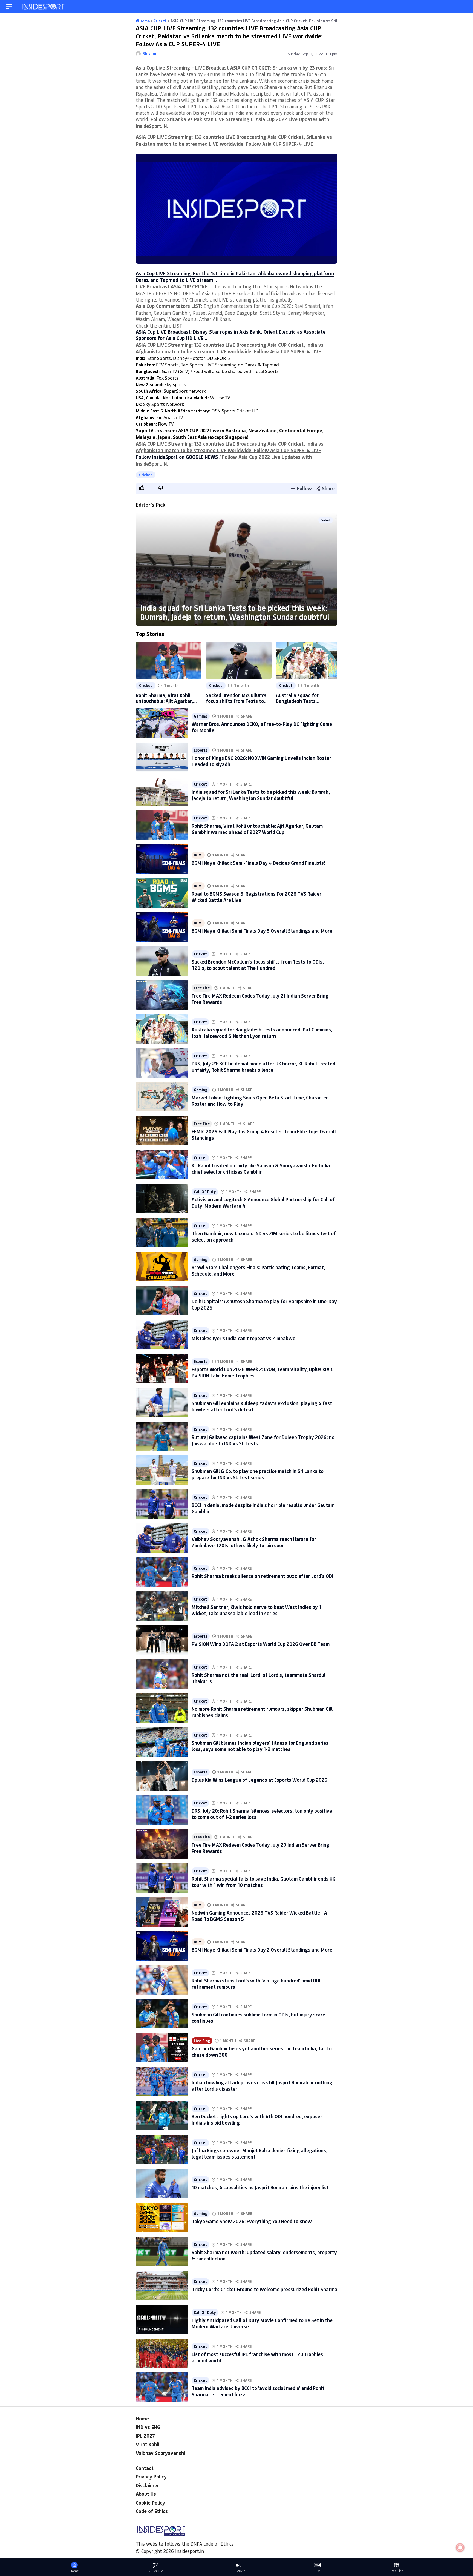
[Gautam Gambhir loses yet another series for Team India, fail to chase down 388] (162, 2048)
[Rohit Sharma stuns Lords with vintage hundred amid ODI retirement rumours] (162, 1980)
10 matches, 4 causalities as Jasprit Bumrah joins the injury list (260, 2187)
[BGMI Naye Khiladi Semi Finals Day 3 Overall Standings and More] (162, 927)
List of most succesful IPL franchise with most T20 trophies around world (257, 2357)
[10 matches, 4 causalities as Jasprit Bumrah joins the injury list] (162, 2184)
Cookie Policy (150, 2503)
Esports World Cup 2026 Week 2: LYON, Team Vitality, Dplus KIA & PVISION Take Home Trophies (263, 1372)
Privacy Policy (151, 2477)
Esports (201, 750)
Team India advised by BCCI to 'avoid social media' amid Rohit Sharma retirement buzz (258, 2391)
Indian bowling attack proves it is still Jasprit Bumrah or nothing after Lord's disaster (262, 2086)
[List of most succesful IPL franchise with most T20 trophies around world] (162, 2353)
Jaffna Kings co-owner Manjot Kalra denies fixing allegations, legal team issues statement (259, 2154)
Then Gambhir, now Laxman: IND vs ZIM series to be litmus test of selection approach (264, 1237)
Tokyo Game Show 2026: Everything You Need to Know (252, 2221)
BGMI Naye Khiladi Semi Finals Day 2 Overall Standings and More (262, 1950)
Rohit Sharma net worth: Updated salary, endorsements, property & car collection (264, 2255)
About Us (146, 2494)
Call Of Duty (205, 1192)
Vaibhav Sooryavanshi (160, 2453)
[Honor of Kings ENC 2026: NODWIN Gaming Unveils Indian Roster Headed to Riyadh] (162, 757)
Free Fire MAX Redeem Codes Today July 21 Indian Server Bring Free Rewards (260, 999)
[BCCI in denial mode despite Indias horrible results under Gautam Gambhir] (162, 1504)
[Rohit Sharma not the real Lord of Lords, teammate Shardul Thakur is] (162, 1674)
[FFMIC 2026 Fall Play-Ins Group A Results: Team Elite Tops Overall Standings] (162, 1131)
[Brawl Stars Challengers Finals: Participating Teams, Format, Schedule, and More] (162, 1266)
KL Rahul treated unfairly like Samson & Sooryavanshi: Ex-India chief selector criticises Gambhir (261, 1169)
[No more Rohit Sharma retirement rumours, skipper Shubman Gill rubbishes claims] (162, 1708)
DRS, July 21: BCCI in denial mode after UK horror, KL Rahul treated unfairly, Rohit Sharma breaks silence (263, 1067)
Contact (145, 2468)
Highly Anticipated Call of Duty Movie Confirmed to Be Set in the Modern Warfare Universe (262, 2323)
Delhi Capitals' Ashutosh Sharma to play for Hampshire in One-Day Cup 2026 (264, 1304)
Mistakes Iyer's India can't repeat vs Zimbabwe (243, 1338)
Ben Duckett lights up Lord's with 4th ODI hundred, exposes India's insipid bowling (257, 2120)
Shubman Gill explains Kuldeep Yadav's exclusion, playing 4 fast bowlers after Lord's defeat (262, 1406)
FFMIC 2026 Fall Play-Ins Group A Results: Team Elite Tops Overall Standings (264, 1135)
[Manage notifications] (460, 2548)
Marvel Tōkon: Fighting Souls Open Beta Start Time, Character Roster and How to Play (260, 1101)
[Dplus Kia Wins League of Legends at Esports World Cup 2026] (162, 1776)
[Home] (44, 7)
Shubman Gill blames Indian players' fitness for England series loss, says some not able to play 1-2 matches (260, 1746)
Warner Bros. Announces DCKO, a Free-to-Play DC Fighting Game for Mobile (262, 727)
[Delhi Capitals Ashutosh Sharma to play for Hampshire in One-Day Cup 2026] (162, 1300)
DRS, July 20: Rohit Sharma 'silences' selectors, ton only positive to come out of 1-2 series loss (262, 1814)
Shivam (149, 54)
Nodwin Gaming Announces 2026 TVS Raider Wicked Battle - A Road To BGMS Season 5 (259, 1916)
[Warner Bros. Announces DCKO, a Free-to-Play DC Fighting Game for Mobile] (162, 723)
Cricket (146, 475)
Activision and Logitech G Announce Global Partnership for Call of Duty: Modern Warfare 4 (263, 1203)
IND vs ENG (148, 2427)
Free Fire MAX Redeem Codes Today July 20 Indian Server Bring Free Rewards (260, 1848)
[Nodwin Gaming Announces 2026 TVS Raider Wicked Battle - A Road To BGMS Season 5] (162, 1912)
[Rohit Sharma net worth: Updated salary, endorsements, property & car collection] (162, 2251)
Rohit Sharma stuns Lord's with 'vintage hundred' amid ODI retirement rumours (256, 1984)
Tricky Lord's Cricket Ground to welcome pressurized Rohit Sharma (264, 2289)
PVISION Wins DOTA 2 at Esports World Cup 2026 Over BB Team (261, 1644)
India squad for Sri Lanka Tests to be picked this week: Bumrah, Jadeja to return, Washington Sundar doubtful (235, 612)
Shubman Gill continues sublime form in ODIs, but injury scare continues (258, 2018)
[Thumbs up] (142, 488)
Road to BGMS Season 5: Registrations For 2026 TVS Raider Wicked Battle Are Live (256, 897)
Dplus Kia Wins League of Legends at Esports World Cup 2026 (259, 1780)
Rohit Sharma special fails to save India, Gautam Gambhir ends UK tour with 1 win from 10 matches (263, 1882)
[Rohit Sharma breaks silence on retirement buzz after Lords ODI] (162, 1572)
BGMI (198, 855)
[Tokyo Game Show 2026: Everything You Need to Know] (162, 2217)
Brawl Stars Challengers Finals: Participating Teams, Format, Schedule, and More (258, 1270)
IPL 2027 (145, 2436)
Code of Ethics (152, 2511)
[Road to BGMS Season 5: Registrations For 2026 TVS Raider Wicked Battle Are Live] (162, 893)
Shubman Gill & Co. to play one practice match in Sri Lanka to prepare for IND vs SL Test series (258, 1474)
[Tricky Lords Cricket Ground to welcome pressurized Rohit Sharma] (162, 2285)
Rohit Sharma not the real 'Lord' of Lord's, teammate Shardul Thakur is (259, 1678)
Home (142, 2419)
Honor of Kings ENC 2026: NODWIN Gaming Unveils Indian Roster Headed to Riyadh (261, 761)
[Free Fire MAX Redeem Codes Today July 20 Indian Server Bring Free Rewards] (162, 1844)
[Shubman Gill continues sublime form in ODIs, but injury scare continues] (162, 2014)
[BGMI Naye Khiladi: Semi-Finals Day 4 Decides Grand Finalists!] (162, 859)
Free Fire (202, 988)
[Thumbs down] (161, 488)
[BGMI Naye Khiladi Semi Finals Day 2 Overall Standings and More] (162, 1946)
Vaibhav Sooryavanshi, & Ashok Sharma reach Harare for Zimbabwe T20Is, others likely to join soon (254, 1542)
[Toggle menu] (9, 7)
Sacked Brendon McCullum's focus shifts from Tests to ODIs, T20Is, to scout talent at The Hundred (236, 698)
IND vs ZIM (155, 2571)
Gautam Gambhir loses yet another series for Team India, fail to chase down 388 (262, 2052)
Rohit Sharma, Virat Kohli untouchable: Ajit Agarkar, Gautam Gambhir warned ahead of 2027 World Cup (164, 698)
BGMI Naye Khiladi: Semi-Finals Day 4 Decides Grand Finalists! (258, 863)
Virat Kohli (148, 2444)
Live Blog (202, 2041)
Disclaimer (147, 2485)
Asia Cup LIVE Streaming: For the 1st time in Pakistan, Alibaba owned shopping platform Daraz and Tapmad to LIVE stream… (235, 276)
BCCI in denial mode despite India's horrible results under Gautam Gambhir (263, 1508)
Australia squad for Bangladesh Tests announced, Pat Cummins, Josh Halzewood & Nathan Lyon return (305, 698)
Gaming (201, 716)
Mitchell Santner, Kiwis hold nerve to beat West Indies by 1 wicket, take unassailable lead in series (256, 1610)
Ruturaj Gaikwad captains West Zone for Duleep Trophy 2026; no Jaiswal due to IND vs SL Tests (263, 1440)
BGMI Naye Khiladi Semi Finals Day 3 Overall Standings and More (262, 931)
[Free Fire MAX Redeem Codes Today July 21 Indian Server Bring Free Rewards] (162, 995)
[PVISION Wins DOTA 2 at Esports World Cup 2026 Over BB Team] (162, 1640)
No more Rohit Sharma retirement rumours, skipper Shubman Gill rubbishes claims (262, 1712)
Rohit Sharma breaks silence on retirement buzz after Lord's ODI (263, 1576)
